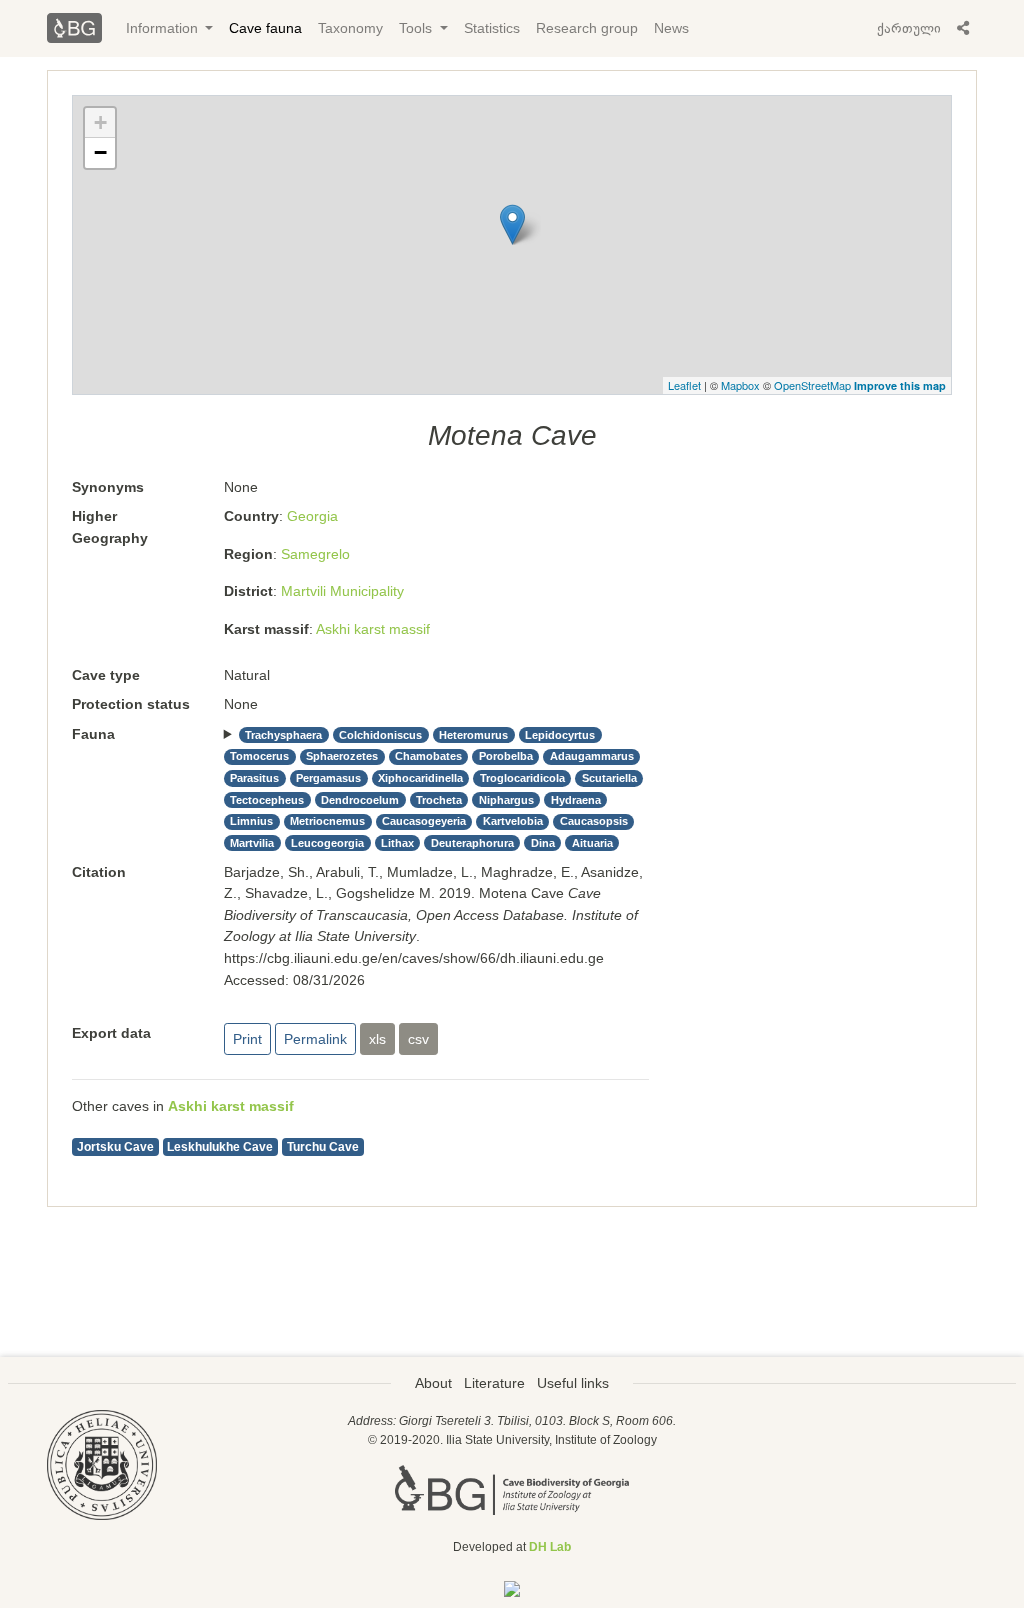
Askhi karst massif (373, 629)
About (433, 1383)
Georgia (312, 516)
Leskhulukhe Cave (220, 1147)
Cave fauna (265, 28)
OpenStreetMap (812, 385)
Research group (587, 28)
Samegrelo (315, 554)
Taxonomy (350, 28)
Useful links (573, 1383)
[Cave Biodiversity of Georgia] (512, 1489)
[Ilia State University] (102, 1464)
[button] (963, 28)
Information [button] (164, 28)
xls (377, 1039)
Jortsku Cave (115, 1147)
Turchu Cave (323, 1147)
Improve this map (900, 385)
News (671, 28)
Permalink (315, 1039)
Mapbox (740, 385)
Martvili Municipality (342, 591)
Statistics (492, 28)
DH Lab (550, 1547)
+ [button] (100, 122)
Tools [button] (417, 28)
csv (418, 1039)
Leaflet (684, 385)
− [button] (100, 152)
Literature (494, 1383)
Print (247, 1039)
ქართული (909, 28)
